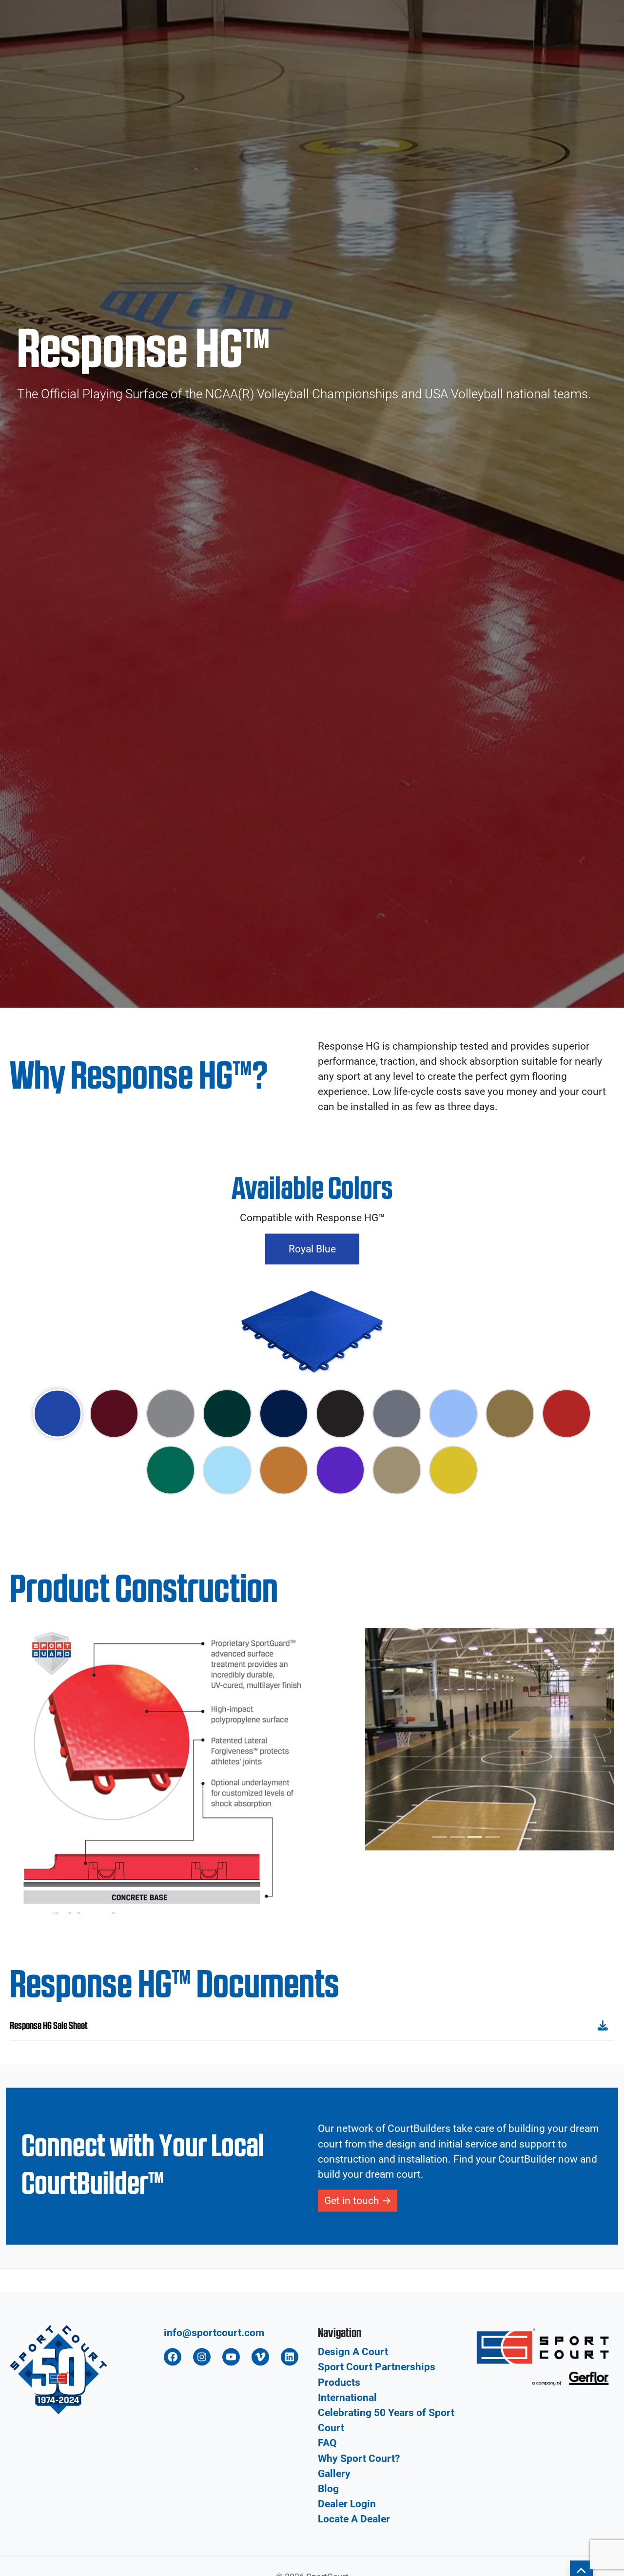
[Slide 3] (475, 2187)
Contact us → (579, 9)
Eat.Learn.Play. (578, 44)
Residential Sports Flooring (235, 44)
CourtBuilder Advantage (410, 44)
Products (325, 44)
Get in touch (352, 2550)
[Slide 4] (492, 2187)
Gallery (516, 9)
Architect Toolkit (503, 44)
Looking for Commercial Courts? (81, 9)
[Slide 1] (440, 2187)
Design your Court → (447, 9)
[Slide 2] (457, 2187)
